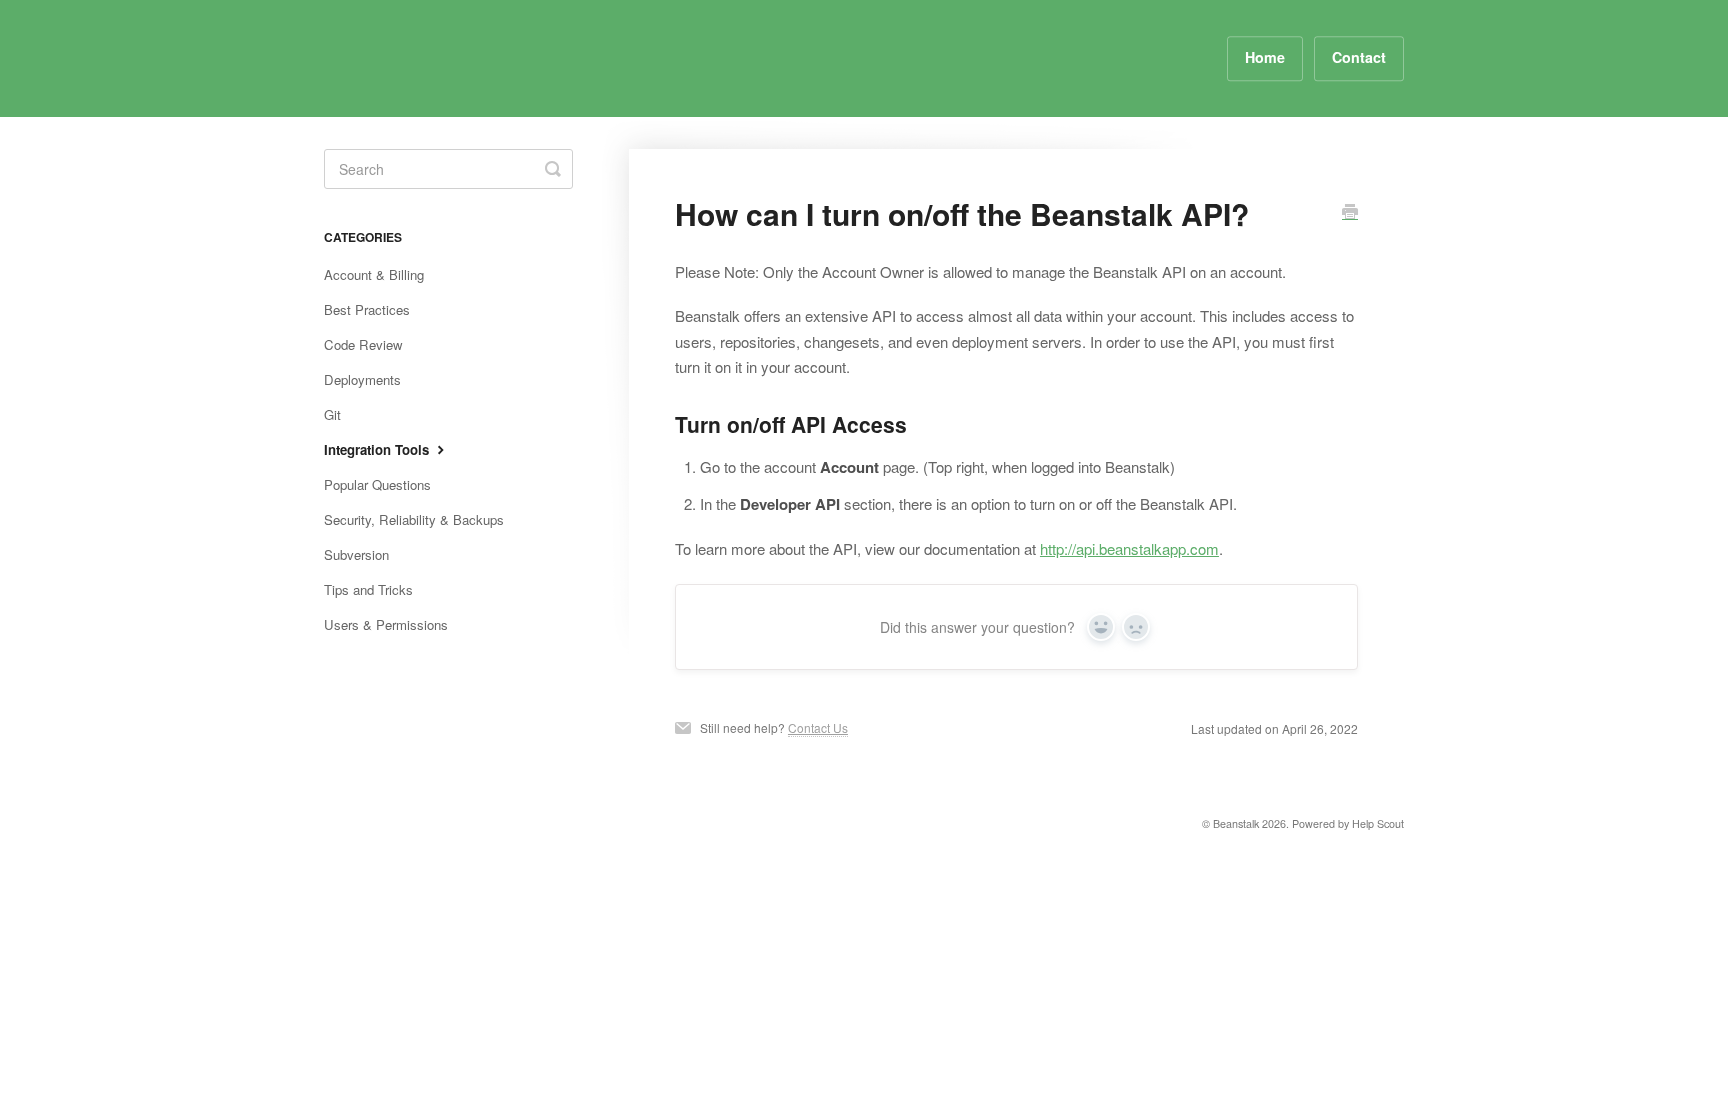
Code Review (363, 344)
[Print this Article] (1350, 213)
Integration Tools (378, 449)
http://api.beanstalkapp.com (1129, 548)
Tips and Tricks (368, 589)
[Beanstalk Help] (408, 58)
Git (332, 414)
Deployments (362, 379)
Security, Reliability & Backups (414, 519)
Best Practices (367, 309)
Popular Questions (377, 484)
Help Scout (1378, 823)
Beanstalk (1236, 823)
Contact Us (818, 727)
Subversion (356, 554)
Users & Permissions (386, 624)
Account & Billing (374, 274)
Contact (1359, 57)
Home (1265, 57)
